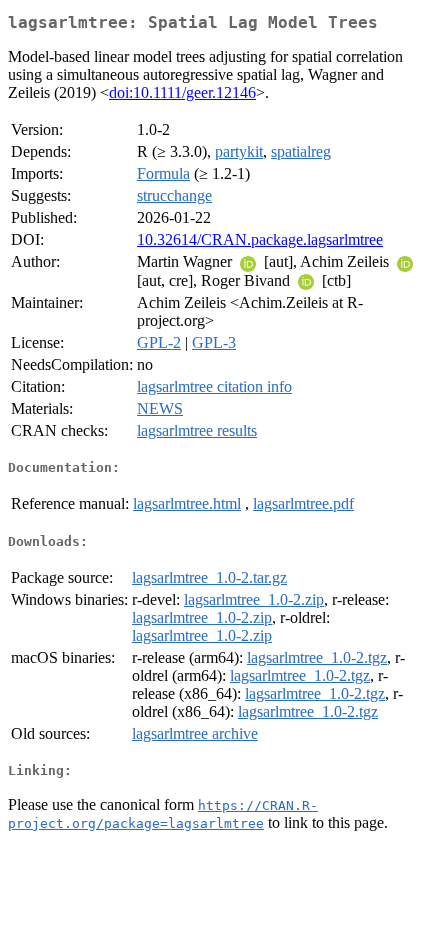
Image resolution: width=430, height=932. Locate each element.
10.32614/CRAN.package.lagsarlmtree (260, 239)
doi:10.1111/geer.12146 (182, 92)
